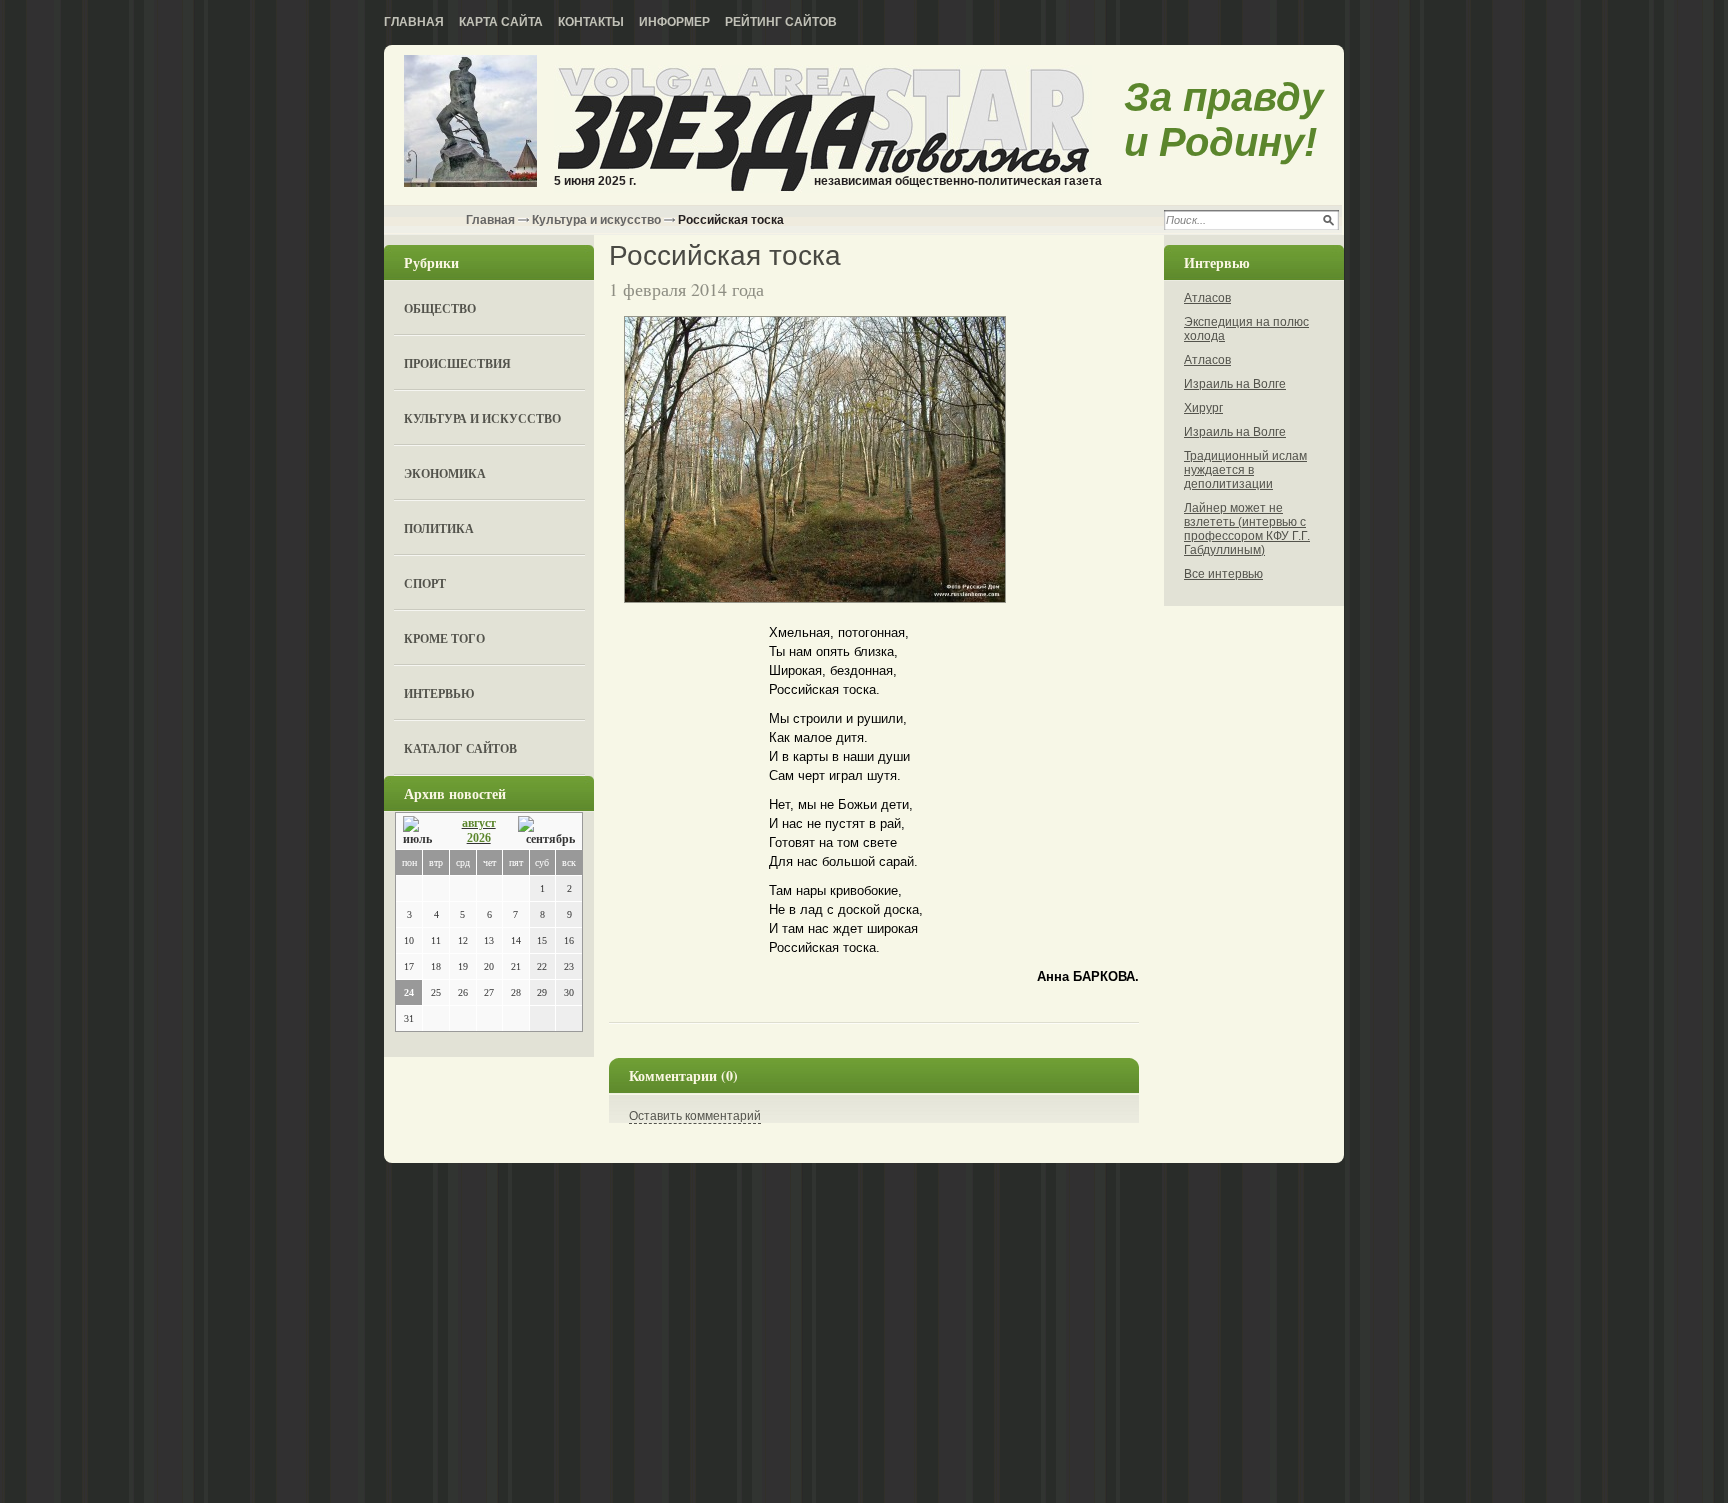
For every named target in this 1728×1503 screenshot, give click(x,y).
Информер (674, 22)
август (479, 823)
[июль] (421, 831)
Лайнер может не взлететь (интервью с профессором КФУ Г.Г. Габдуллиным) (1247, 529)
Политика (439, 528)
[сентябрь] (546, 831)
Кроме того (444, 638)
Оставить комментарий (695, 1116)
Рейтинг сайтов (781, 22)
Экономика (445, 473)
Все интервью (1223, 574)
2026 (479, 838)
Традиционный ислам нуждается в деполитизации (1245, 470)
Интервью (439, 693)
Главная (414, 22)
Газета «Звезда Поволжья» (470, 122)
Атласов (1207, 298)
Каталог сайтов (460, 748)
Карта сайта (501, 22)
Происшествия (457, 363)
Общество (440, 308)
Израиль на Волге (1235, 384)
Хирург (1203, 408)
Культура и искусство (596, 220)
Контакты (591, 22)
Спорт (425, 583)
